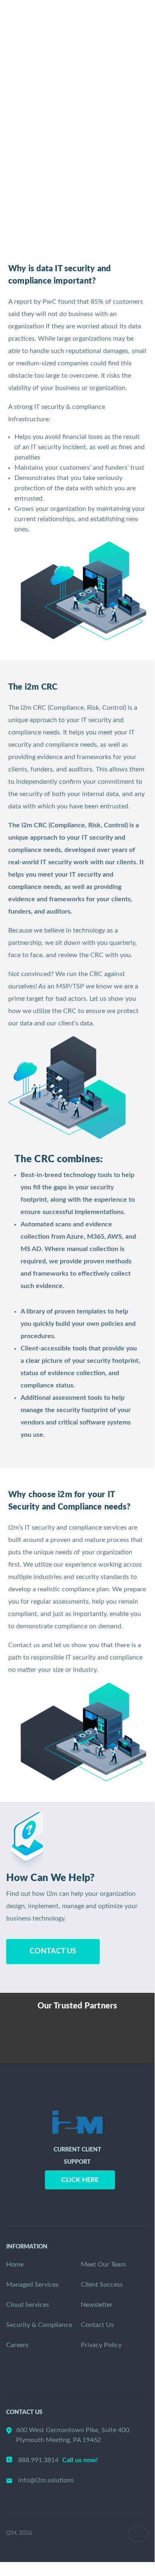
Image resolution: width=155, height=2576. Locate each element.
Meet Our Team (103, 2264)
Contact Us (53, 1951)
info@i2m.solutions (46, 2480)
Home (15, 2264)
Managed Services (32, 2285)
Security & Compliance (39, 2325)
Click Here (80, 2180)
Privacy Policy (101, 2345)
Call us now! (80, 2460)
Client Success (102, 2285)
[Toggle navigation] (138, 33)
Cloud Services (28, 2305)
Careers (17, 2345)
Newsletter (97, 2305)
